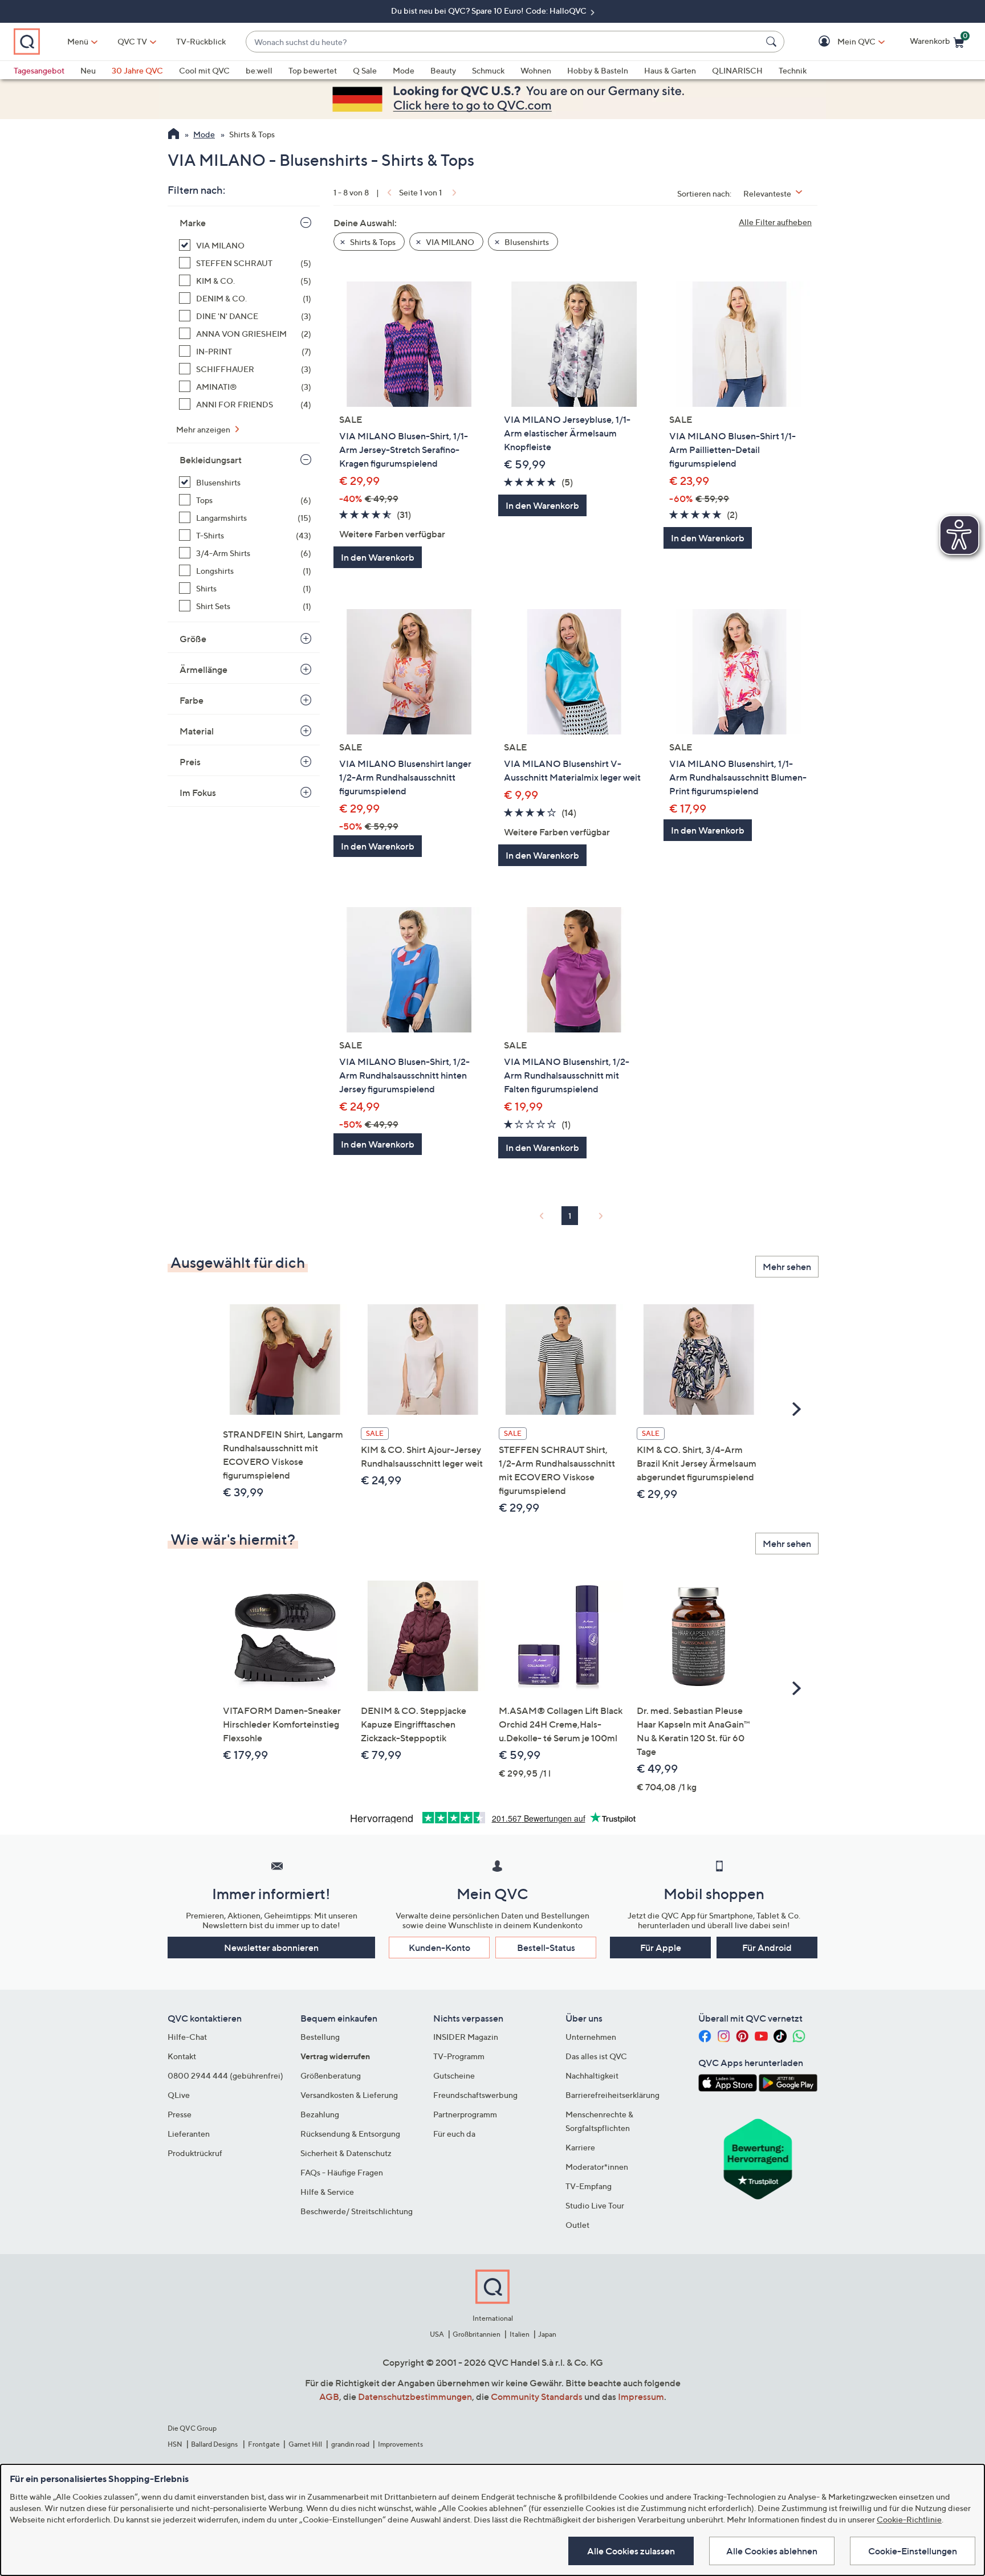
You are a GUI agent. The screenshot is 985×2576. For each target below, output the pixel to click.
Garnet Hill (305, 2444)
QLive (179, 2095)
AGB (329, 2397)
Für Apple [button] (661, 1948)
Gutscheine (454, 2075)
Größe (193, 639)
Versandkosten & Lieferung (349, 2095)
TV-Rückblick (201, 41)
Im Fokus (198, 793)
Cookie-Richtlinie (909, 2519)
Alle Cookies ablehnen (772, 2551)
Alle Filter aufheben (775, 222)
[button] (840, 42)
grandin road (350, 2444)
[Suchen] (773, 42)
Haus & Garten (670, 70)
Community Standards (537, 2397)
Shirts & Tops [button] (372, 242)
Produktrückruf (195, 2153)
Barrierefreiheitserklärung (612, 2095)
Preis (190, 762)
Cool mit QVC (204, 70)
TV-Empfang (589, 2186)
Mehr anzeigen (204, 429)
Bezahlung (320, 2114)
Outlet (577, 2225)
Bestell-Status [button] (546, 1948)
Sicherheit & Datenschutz (346, 2153)
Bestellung (320, 2037)
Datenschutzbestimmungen (415, 2397)
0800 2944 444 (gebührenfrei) (225, 2075)
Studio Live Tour (595, 2205)
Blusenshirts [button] (526, 242)
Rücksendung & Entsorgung (350, 2134)
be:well (259, 70)
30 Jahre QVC (137, 70)
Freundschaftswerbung (475, 2095)
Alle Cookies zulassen (631, 2551)
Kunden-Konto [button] (439, 1948)
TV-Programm (459, 2056)
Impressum (641, 2397)
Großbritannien (477, 2334)
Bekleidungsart (211, 460)
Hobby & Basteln (598, 70)
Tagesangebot (39, 70)
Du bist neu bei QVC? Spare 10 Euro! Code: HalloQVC (490, 11)
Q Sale (365, 70)
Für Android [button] (767, 1948)
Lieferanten (189, 2134)
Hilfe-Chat (187, 2037)
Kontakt (182, 2056)
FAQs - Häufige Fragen (342, 2172)
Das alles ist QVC (596, 2056)
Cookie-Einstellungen (913, 2551)
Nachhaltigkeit (592, 2075)
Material (197, 731)
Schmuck (488, 70)
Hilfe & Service (327, 2192)
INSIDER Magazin (466, 2037)
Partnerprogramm (465, 2114)
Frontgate (264, 2444)
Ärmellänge (203, 669)
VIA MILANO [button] (449, 242)
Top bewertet (313, 70)
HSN (175, 2444)
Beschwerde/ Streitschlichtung (357, 2211)
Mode (404, 70)
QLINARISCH (737, 70)
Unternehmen (591, 2037)
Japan (547, 2334)
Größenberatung (331, 2075)
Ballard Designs (215, 2444)
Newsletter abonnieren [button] (271, 1948)
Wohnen (536, 70)
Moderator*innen (597, 2167)
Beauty (443, 70)
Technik (793, 70)
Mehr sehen (787, 1267)
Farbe (192, 700)
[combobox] (504, 42)
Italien (520, 2334)
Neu (88, 70)
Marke (193, 223)
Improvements (400, 2444)
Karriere (580, 2147)
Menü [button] (78, 41)
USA (437, 2334)
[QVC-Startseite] (174, 135)
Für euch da (454, 2134)
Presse (180, 2114)
